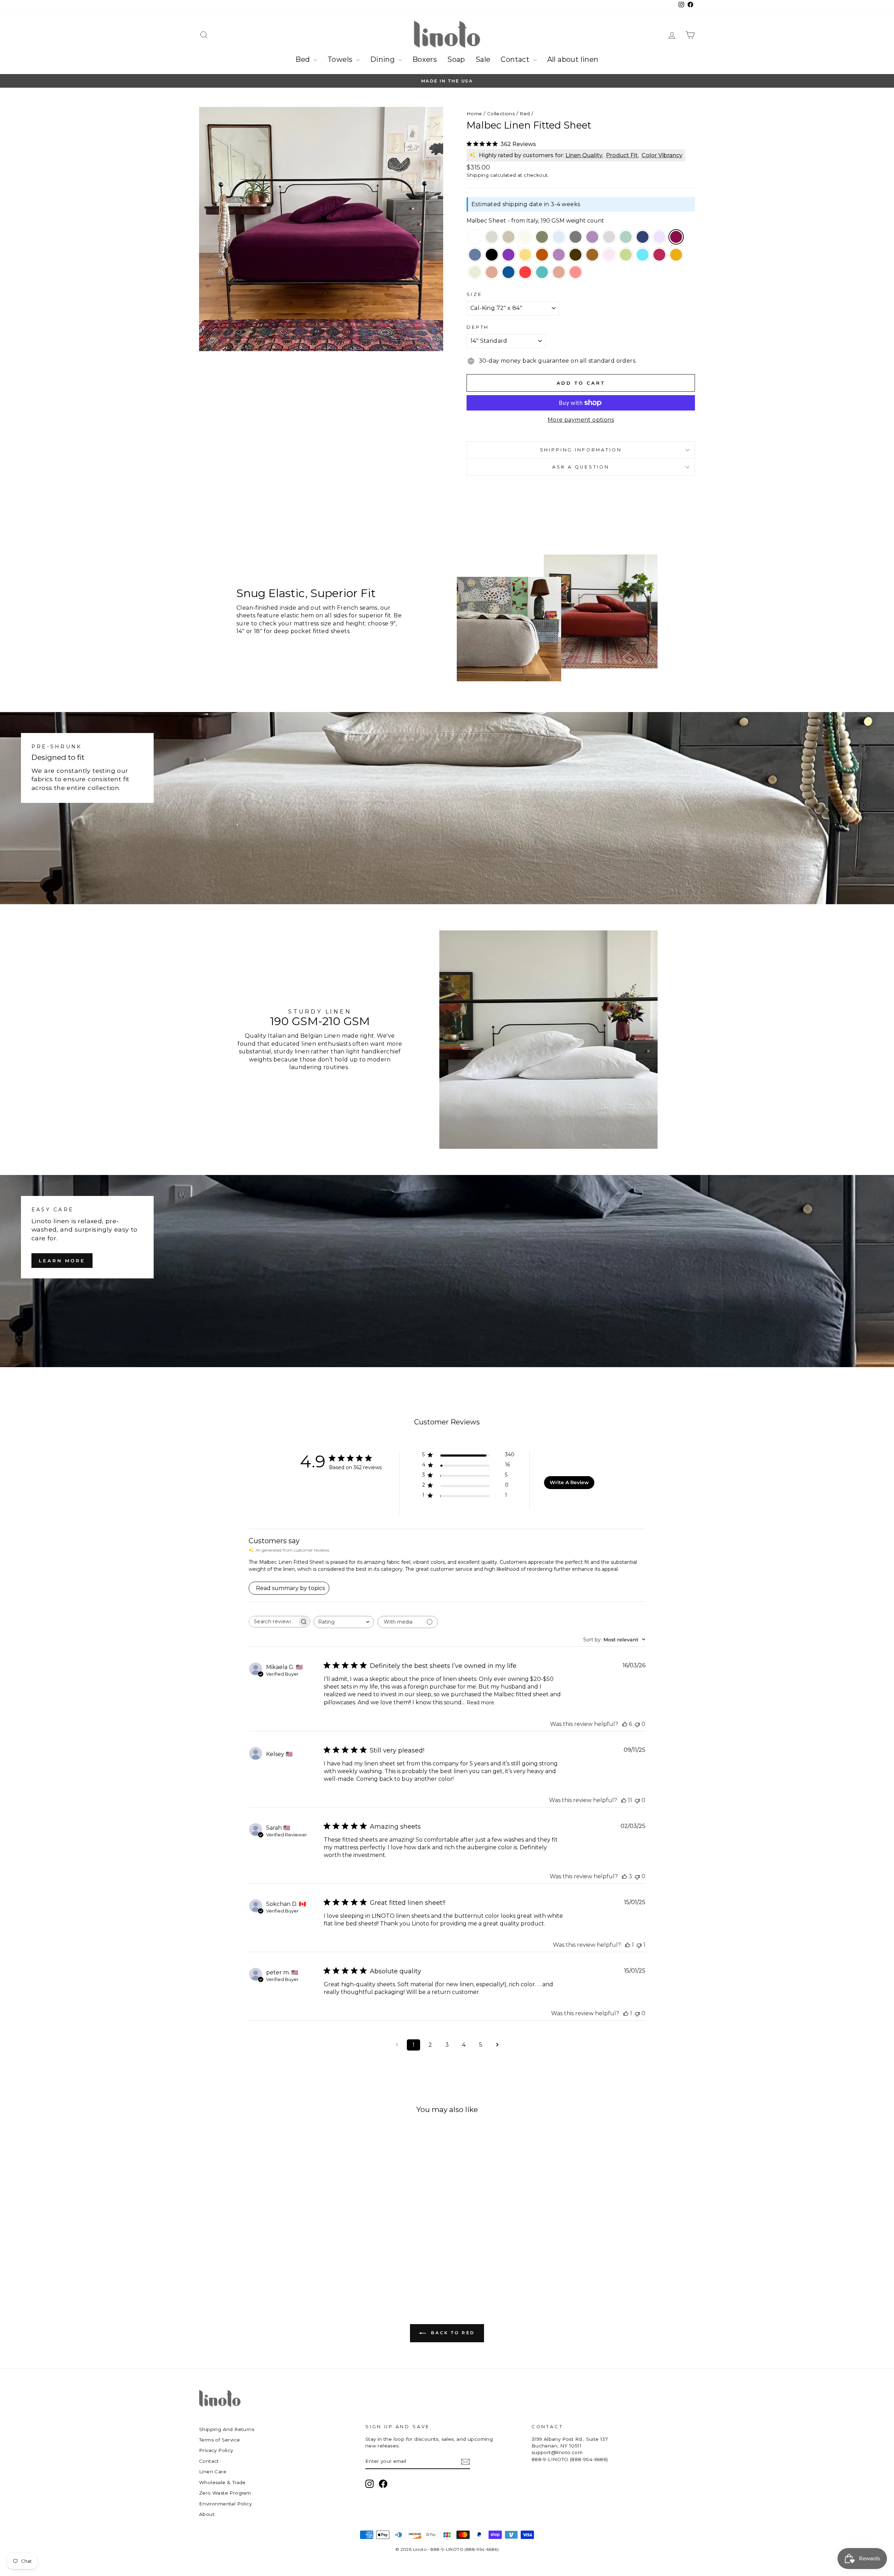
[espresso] (576, 255)
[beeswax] (676, 255)
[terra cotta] (542, 255)
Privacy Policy (216, 2450)
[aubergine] (508, 255)
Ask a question (581, 467)
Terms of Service (219, 2440)
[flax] (508, 238)
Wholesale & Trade (222, 2482)
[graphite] (576, 238)
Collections (501, 114)
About (207, 2514)
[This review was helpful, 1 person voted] (628, 1945)
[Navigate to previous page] (397, 2045)
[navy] (643, 238)
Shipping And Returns (227, 2429)
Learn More (62, 1261)
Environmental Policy (225, 2504)
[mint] (475, 273)
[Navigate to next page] (497, 2045)
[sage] (626, 238)
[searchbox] (273, 1622)
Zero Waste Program (225, 2493)
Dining (383, 59)
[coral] (576, 273)
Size (474, 294)
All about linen (573, 59)
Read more (480, 1703)
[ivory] (525, 238)
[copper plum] (592, 238)
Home (474, 114)
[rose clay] (492, 273)
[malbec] (676, 238)
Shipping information (581, 450)
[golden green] (626, 255)
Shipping (478, 175)
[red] (525, 273)
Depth (478, 327)
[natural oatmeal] (492, 238)
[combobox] (344, 1622)
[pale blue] (559, 238)
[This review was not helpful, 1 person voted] (639, 1945)
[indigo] (475, 255)
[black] (492, 255)
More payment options (581, 420)
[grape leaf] (542, 238)
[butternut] (525, 255)
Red (525, 114)
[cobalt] (508, 273)
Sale (483, 59)
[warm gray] (609, 238)
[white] (475, 238)
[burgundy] (659, 255)
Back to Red (452, 2333)
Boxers (425, 59)
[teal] (542, 273)
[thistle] (559, 255)
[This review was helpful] (625, 1724)
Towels (341, 59)
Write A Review (569, 1482)
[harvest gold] (592, 255)
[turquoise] (643, 255)
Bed (304, 59)
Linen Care (213, 2472)
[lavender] (659, 238)
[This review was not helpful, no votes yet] (637, 1724)
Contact (516, 59)
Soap (456, 59)
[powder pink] (609, 255)
